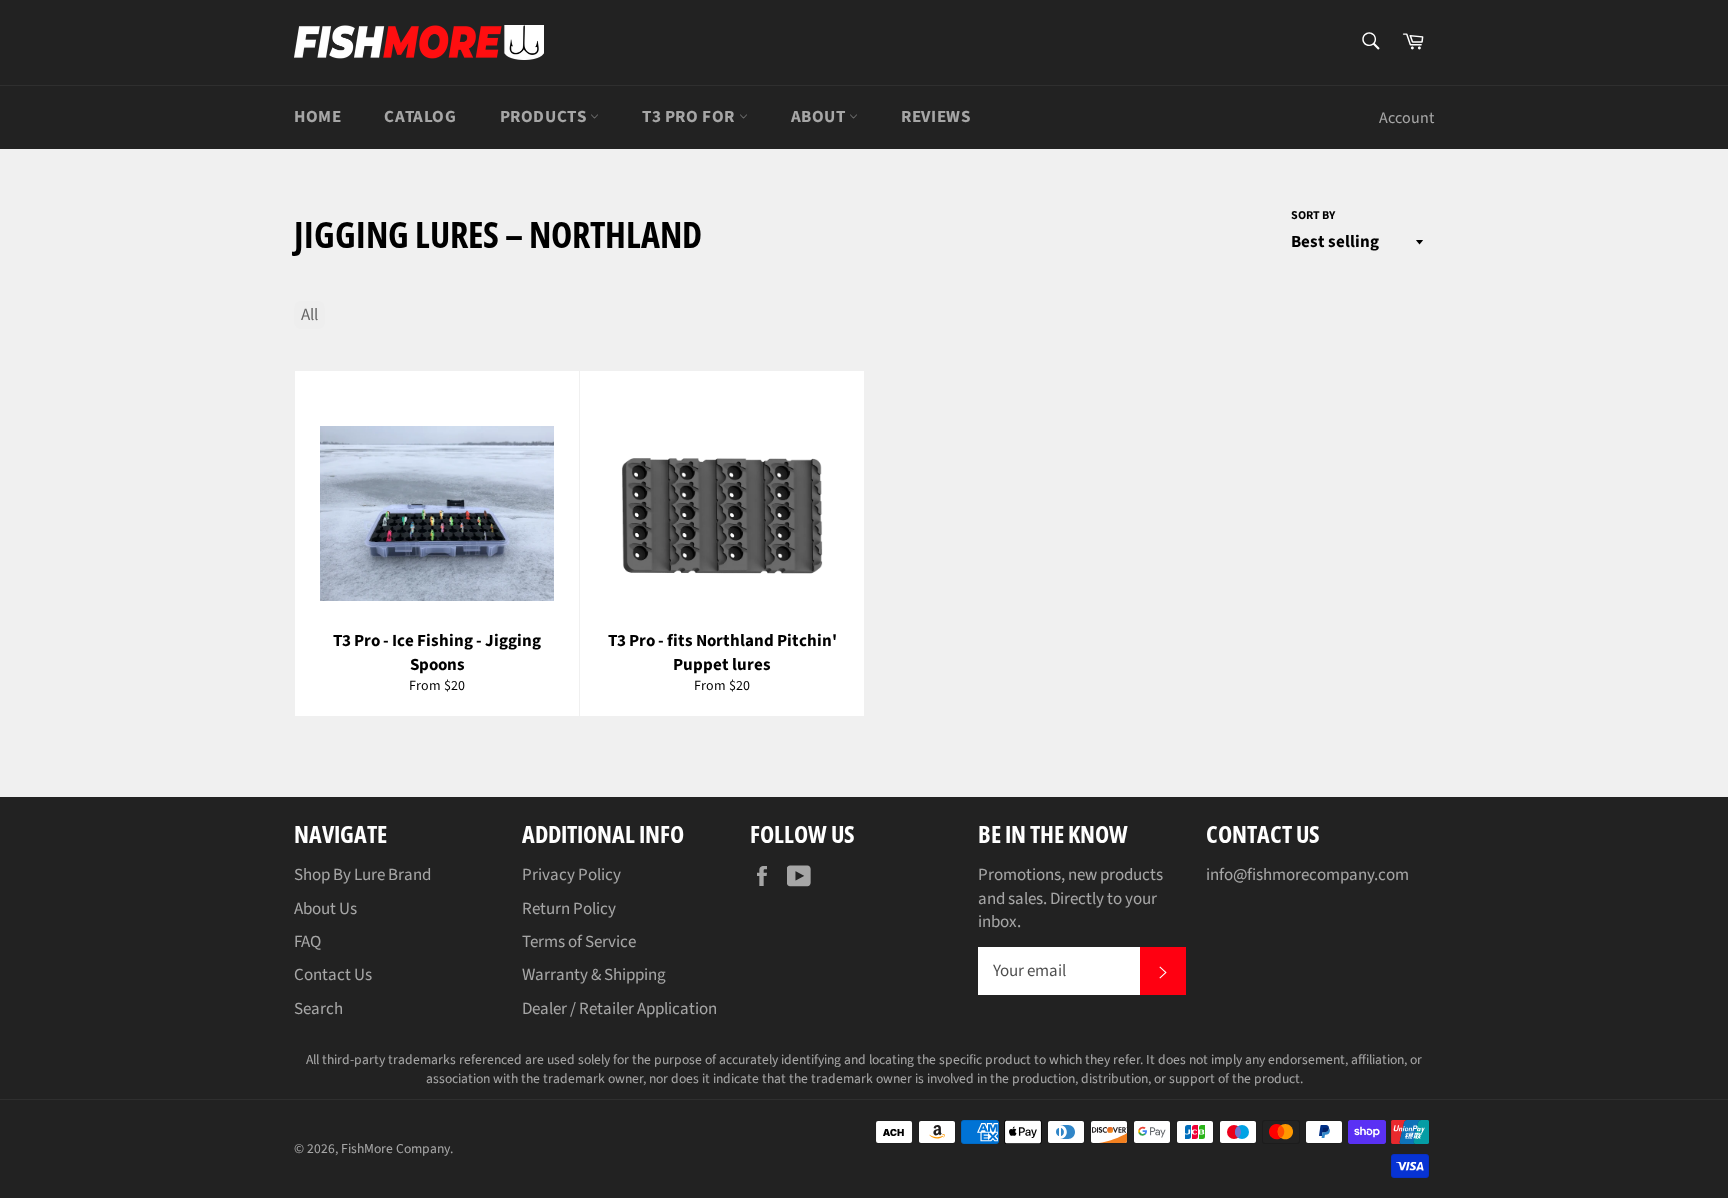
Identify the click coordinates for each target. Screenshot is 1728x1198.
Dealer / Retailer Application (619, 1009)
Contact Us (333, 975)
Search (318, 1009)
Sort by (1313, 216)
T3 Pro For (690, 117)
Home (317, 117)
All (309, 315)
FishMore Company (395, 1148)
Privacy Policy (571, 875)
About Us (325, 909)
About (820, 117)
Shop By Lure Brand (362, 875)
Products (545, 117)
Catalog (420, 117)
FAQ (307, 942)
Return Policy (569, 909)
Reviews (935, 117)
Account (1406, 118)
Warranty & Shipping (594, 975)
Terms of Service (579, 942)
